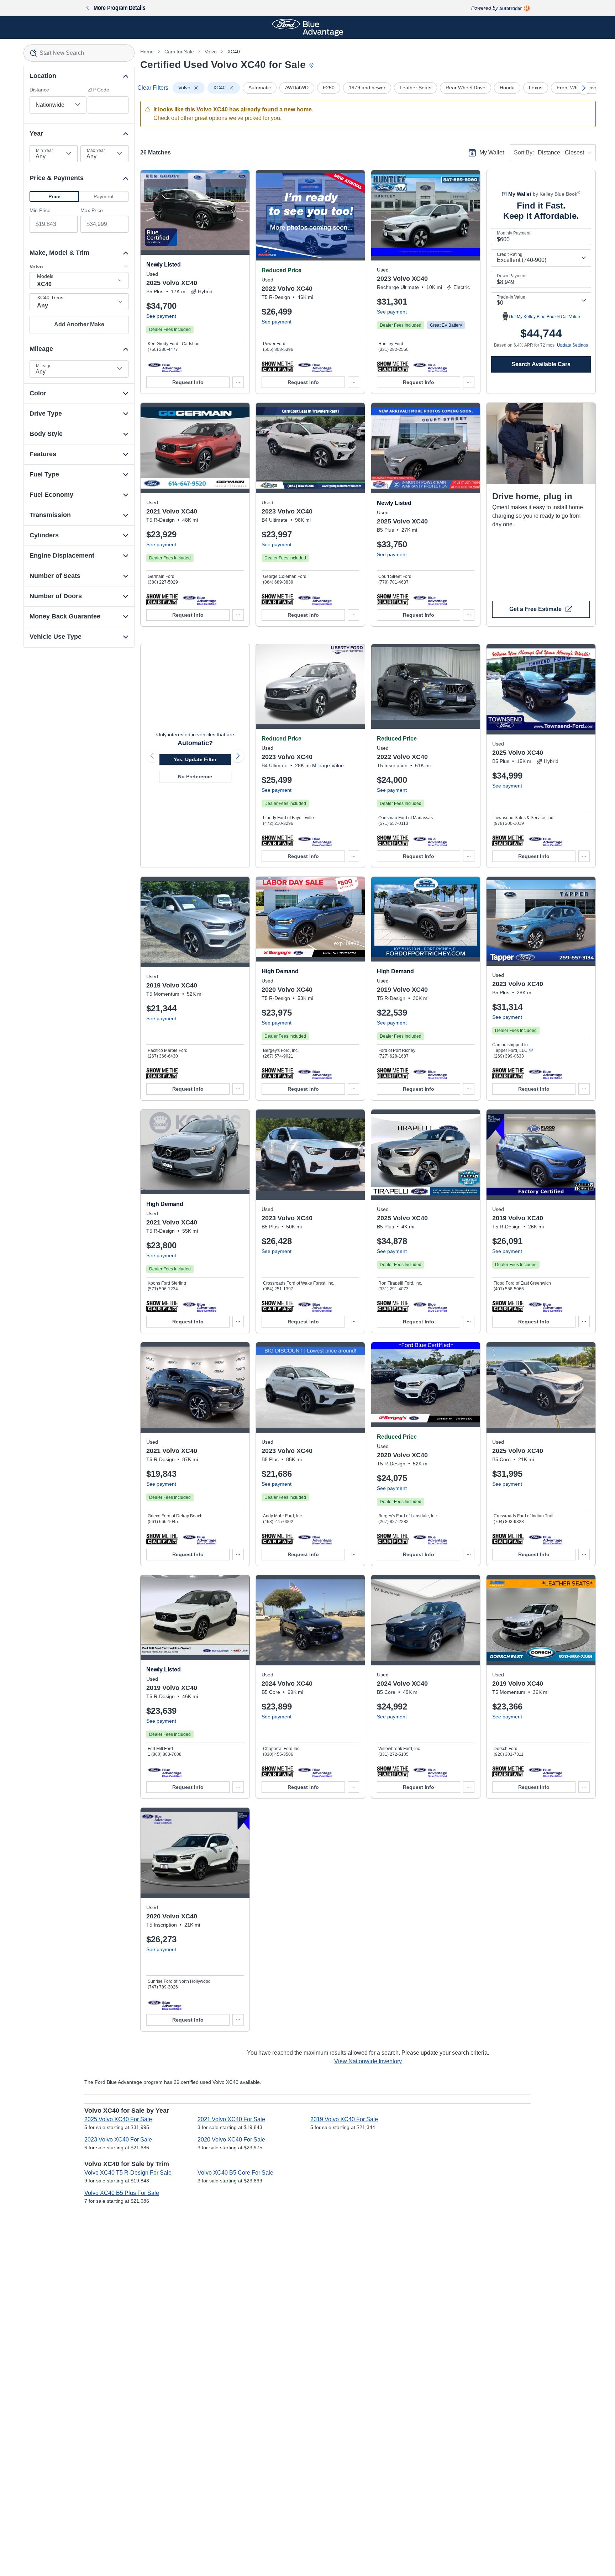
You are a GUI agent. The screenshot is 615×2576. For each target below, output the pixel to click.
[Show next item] (238, 756)
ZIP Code (99, 90)
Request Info (188, 382)
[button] (54, 196)
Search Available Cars (541, 364)
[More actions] (238, 382)
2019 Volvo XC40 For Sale (344, 2119)
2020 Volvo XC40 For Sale (231, 2140)
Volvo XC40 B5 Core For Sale (235, 2173)
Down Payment (512, 276)
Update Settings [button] (572, 345)
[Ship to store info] (531, 1050)
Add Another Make (79, 324)
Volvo (211, 52)
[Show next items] (584, 88)
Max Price (92, 210)
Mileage (44, 366)
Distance (39, 90)
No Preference (195, 776)
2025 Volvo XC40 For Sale (118, 2119)
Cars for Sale (179, 52)
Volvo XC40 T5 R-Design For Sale (128, 2173)
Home (147, 52)
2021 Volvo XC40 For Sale (231, 2119)
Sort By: (524, 152)
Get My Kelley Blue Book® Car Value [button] (545, 317)
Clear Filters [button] (153, 88)
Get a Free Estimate (535, 609)
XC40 (234, 52)
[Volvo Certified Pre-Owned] (165, 367)
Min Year (44, 151)
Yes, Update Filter (195, 759)
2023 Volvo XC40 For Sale (118, 2140)
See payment (161, 316)
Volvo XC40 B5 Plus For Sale (122, 2193)
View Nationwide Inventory (368, 2061)
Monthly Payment (514, 233)
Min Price (40, 210)
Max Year (96, 151)
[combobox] (79, 53)
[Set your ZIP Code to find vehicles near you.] (312, 66)
